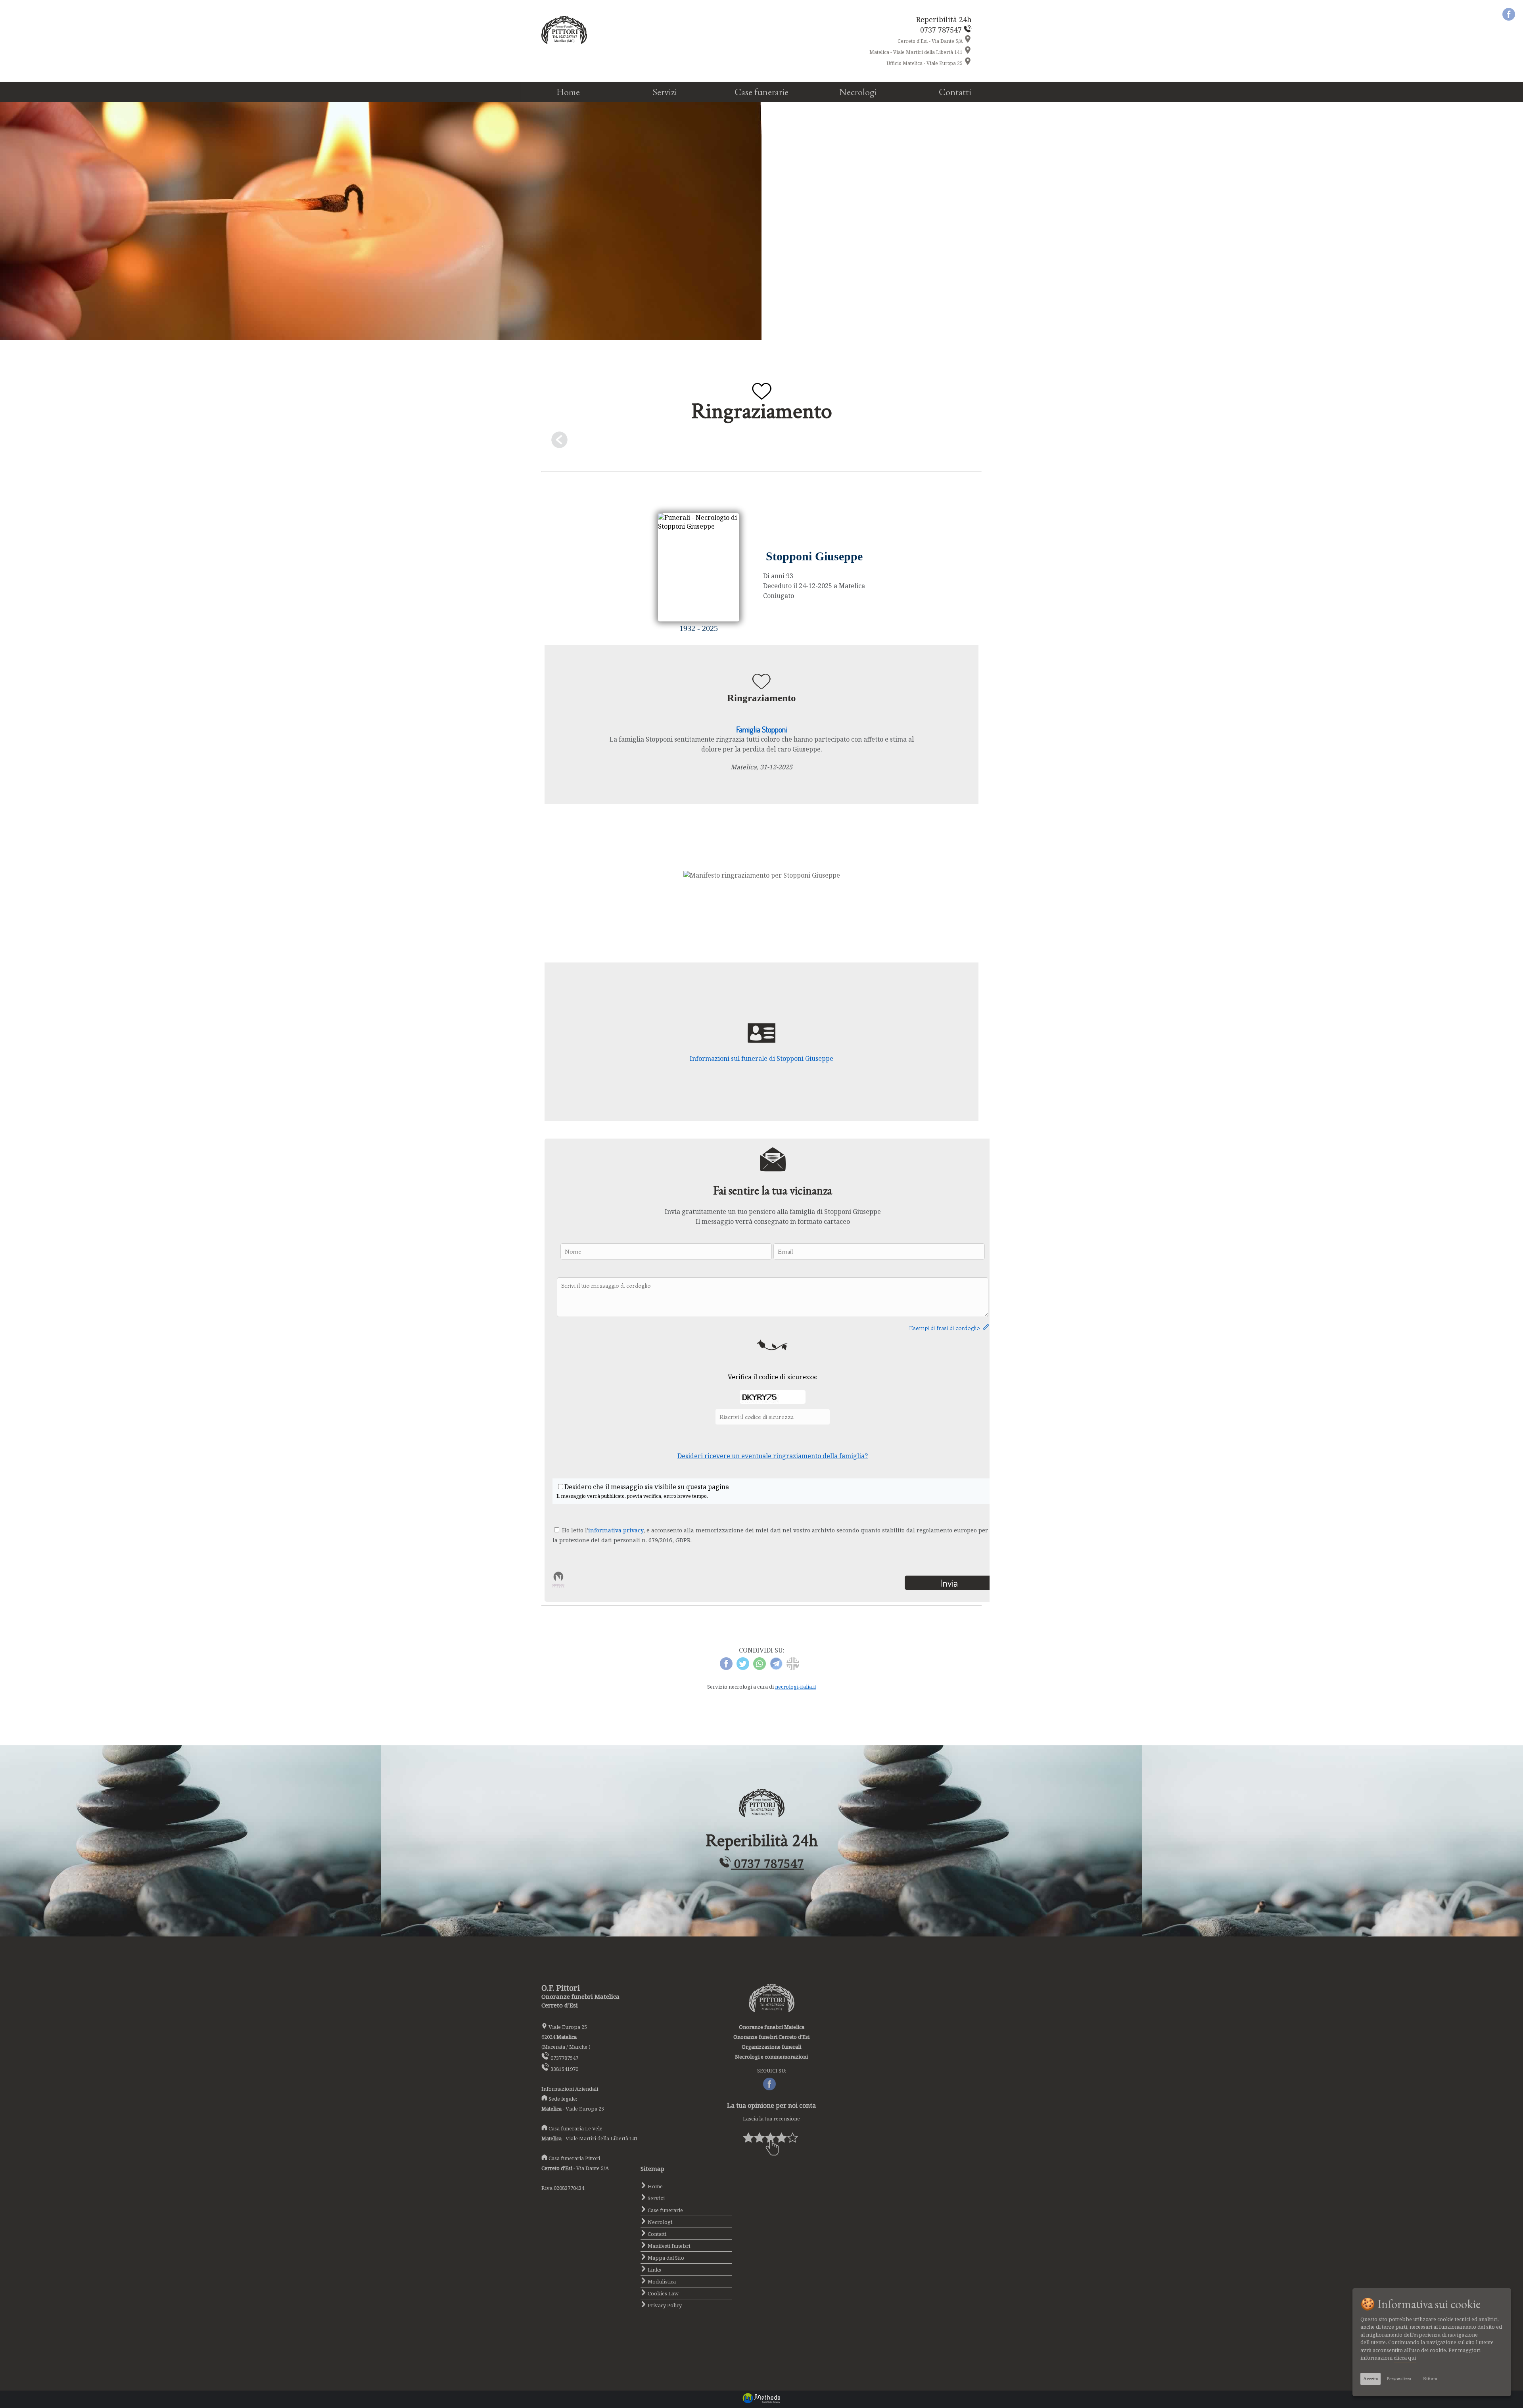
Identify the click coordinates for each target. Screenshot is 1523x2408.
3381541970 (564, 2069)
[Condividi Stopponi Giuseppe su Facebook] (726, 1668)
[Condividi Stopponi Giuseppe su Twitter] (743, 1668)
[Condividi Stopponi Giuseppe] (793, 1668)
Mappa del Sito (665, 2258)
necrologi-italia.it (796, 1687)
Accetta (1371, 2379)
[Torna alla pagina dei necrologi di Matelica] (761, 442)
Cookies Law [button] (663, 2293)
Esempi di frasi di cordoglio (946, 1328)
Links (654, 2270)
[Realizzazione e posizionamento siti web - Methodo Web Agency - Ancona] (761, 2402)
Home (568, 92)
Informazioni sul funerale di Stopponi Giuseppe (761, 1058)
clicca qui (1405, 2358)
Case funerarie (761, 92)
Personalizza (1399, 2379)
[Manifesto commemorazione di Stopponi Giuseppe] (762, 875)
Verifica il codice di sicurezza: (773, 1377)
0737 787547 (767, 1863)
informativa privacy (616, 1530)
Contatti (955, 92)
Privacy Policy (664, 2305)
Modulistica (661, 2281)
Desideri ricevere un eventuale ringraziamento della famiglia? (773, 1456)
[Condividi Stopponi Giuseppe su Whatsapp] (760, 1668)
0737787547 (564, 2058)
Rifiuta (1430, 2379)
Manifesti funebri (668, 2246)
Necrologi (858, 92)
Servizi (665, 92)
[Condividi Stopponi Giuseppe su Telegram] (776, 1668)
